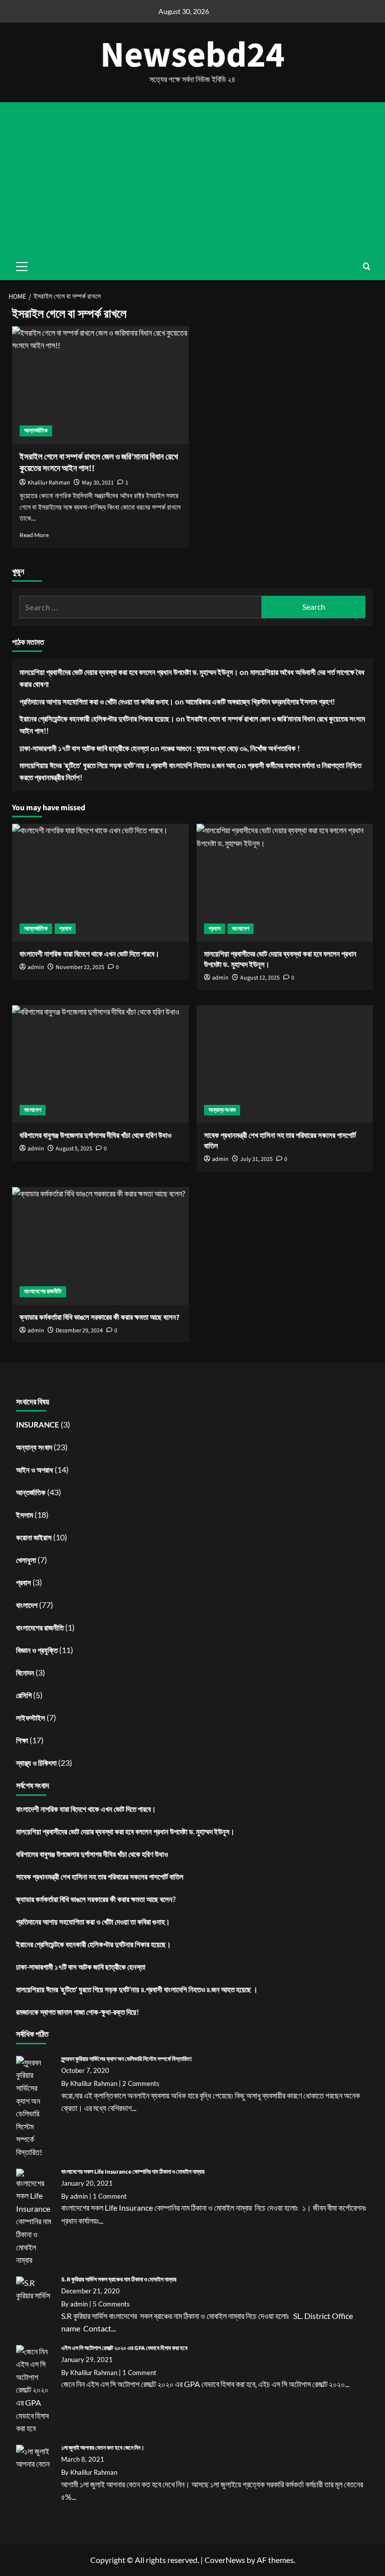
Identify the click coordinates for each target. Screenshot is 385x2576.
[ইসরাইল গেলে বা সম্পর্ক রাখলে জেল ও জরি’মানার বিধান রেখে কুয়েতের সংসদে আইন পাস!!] (101, 385)
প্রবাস (65, 929)
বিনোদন (25, 1673)
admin (220, 1159)
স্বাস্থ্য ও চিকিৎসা (36, 1763)
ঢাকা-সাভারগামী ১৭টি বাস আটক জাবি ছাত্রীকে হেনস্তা (84, 748)
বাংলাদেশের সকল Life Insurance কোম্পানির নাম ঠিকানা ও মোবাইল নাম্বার (133, 2172)
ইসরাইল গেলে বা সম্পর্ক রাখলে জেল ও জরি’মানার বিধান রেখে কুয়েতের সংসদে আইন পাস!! (99, 463)
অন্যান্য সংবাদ (222, 1110)
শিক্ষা (22, 1740)
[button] (367, 266)
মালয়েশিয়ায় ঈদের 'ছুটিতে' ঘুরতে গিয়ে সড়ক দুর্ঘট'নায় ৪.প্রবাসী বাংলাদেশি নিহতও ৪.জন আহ (128, 765)
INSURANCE (38, 1425)
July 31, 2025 (256, 1159)
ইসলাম (25, 1515)
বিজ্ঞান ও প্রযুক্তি (37, 1650)
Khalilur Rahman (49, 483)
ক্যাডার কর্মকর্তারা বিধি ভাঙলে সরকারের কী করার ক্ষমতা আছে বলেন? (96, 1899)
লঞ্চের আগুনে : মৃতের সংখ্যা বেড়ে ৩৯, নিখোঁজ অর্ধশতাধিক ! (230, 748)
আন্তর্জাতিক (36, 431)
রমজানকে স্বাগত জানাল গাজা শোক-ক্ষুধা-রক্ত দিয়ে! (77, 2012)
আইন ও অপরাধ (35, 1470)
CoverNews (225, 2560)
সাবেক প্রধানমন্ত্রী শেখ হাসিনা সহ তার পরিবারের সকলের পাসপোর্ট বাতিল (100, 1877)
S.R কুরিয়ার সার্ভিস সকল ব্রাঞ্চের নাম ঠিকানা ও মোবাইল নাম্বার (119, 2280)
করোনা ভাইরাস (34, 1537)
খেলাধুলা (26, 1560)
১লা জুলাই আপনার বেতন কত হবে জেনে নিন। (103, 2448)
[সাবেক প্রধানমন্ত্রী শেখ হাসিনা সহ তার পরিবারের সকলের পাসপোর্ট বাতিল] (285, 1064)
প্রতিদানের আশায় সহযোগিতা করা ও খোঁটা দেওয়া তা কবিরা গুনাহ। (97, 701)
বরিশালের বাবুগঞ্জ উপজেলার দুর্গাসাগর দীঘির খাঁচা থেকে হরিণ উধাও (92, 1854)
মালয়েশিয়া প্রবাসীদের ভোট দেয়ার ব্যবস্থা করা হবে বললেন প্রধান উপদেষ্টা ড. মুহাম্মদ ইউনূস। (129, 672)
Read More (34, 535)
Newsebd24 (192, 55)
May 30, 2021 (98, 483)
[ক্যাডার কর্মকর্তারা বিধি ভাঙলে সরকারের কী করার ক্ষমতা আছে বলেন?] (101, 1246)
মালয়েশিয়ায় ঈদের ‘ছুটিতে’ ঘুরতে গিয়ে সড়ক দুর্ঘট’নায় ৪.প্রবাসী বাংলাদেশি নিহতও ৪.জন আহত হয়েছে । (137, 1989)
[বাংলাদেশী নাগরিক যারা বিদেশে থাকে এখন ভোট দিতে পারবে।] (101, 883)
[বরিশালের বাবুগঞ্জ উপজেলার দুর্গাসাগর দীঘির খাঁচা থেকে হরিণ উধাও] (101, 1064)
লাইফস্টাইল (31, 1718)
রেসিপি (24, 1695)
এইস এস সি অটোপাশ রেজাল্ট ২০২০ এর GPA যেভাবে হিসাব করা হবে (124, 2348)
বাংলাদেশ (241, 929)
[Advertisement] (192, 177)
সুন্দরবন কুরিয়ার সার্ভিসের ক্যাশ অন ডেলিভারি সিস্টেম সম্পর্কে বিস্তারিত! (127, 2059)
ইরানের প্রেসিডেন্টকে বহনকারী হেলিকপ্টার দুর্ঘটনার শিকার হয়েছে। (97, 719)
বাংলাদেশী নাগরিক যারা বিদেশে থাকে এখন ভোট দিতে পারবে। (86, 1809)
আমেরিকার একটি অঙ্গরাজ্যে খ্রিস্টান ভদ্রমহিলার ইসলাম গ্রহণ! (260, 701)
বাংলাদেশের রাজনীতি (43, 1292)
